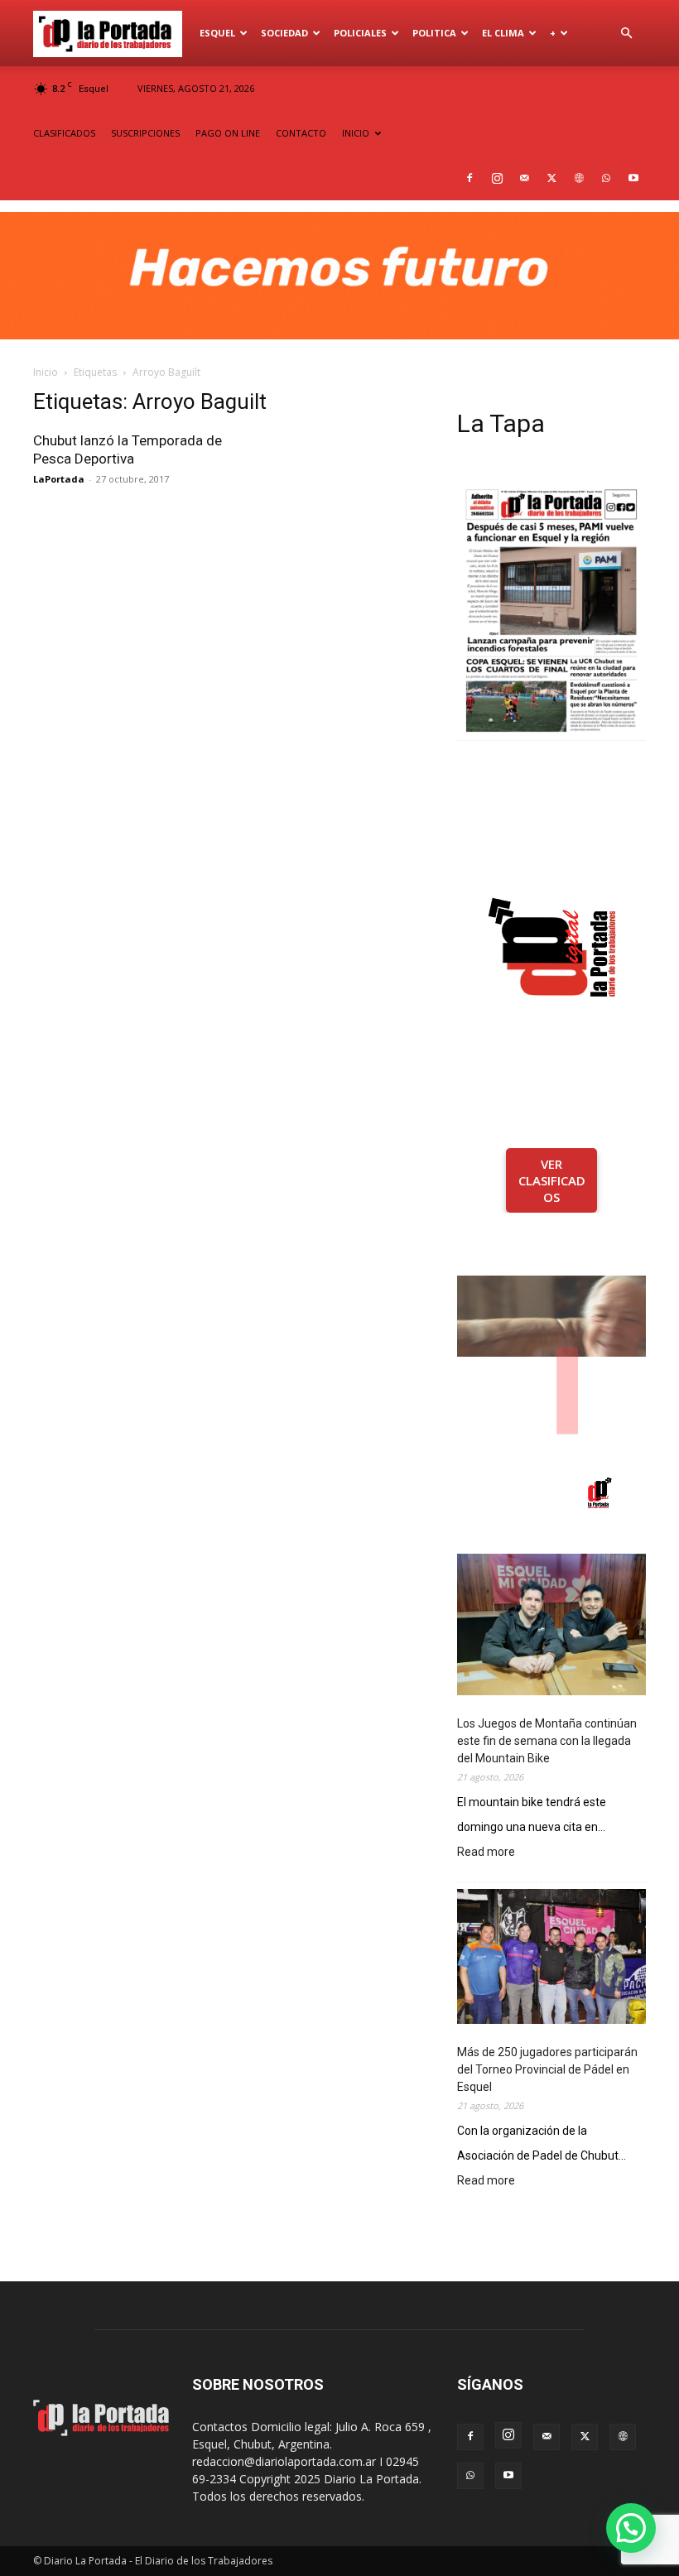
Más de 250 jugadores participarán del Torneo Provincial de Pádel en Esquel (547, 2069)
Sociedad (284, 33)
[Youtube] (633, 178)
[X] (551, 178)
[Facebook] (470, 178)
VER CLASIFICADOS (552, 1180)
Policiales (360, 33)
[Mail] (524, 178)
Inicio (46, 372)
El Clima (503, 33)
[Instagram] (497, 178)
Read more (486, 1853)
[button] (626, 34)
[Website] (579, 178)
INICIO (356, 133)
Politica (434, 33)
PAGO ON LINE (228, 133)
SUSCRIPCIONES (145, 133)
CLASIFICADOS (64, 133)
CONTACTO (301, 133)
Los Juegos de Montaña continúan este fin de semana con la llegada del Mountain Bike (547, 1741)
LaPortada (59, 479)
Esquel (217, 33)
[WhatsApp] (606, 178)
